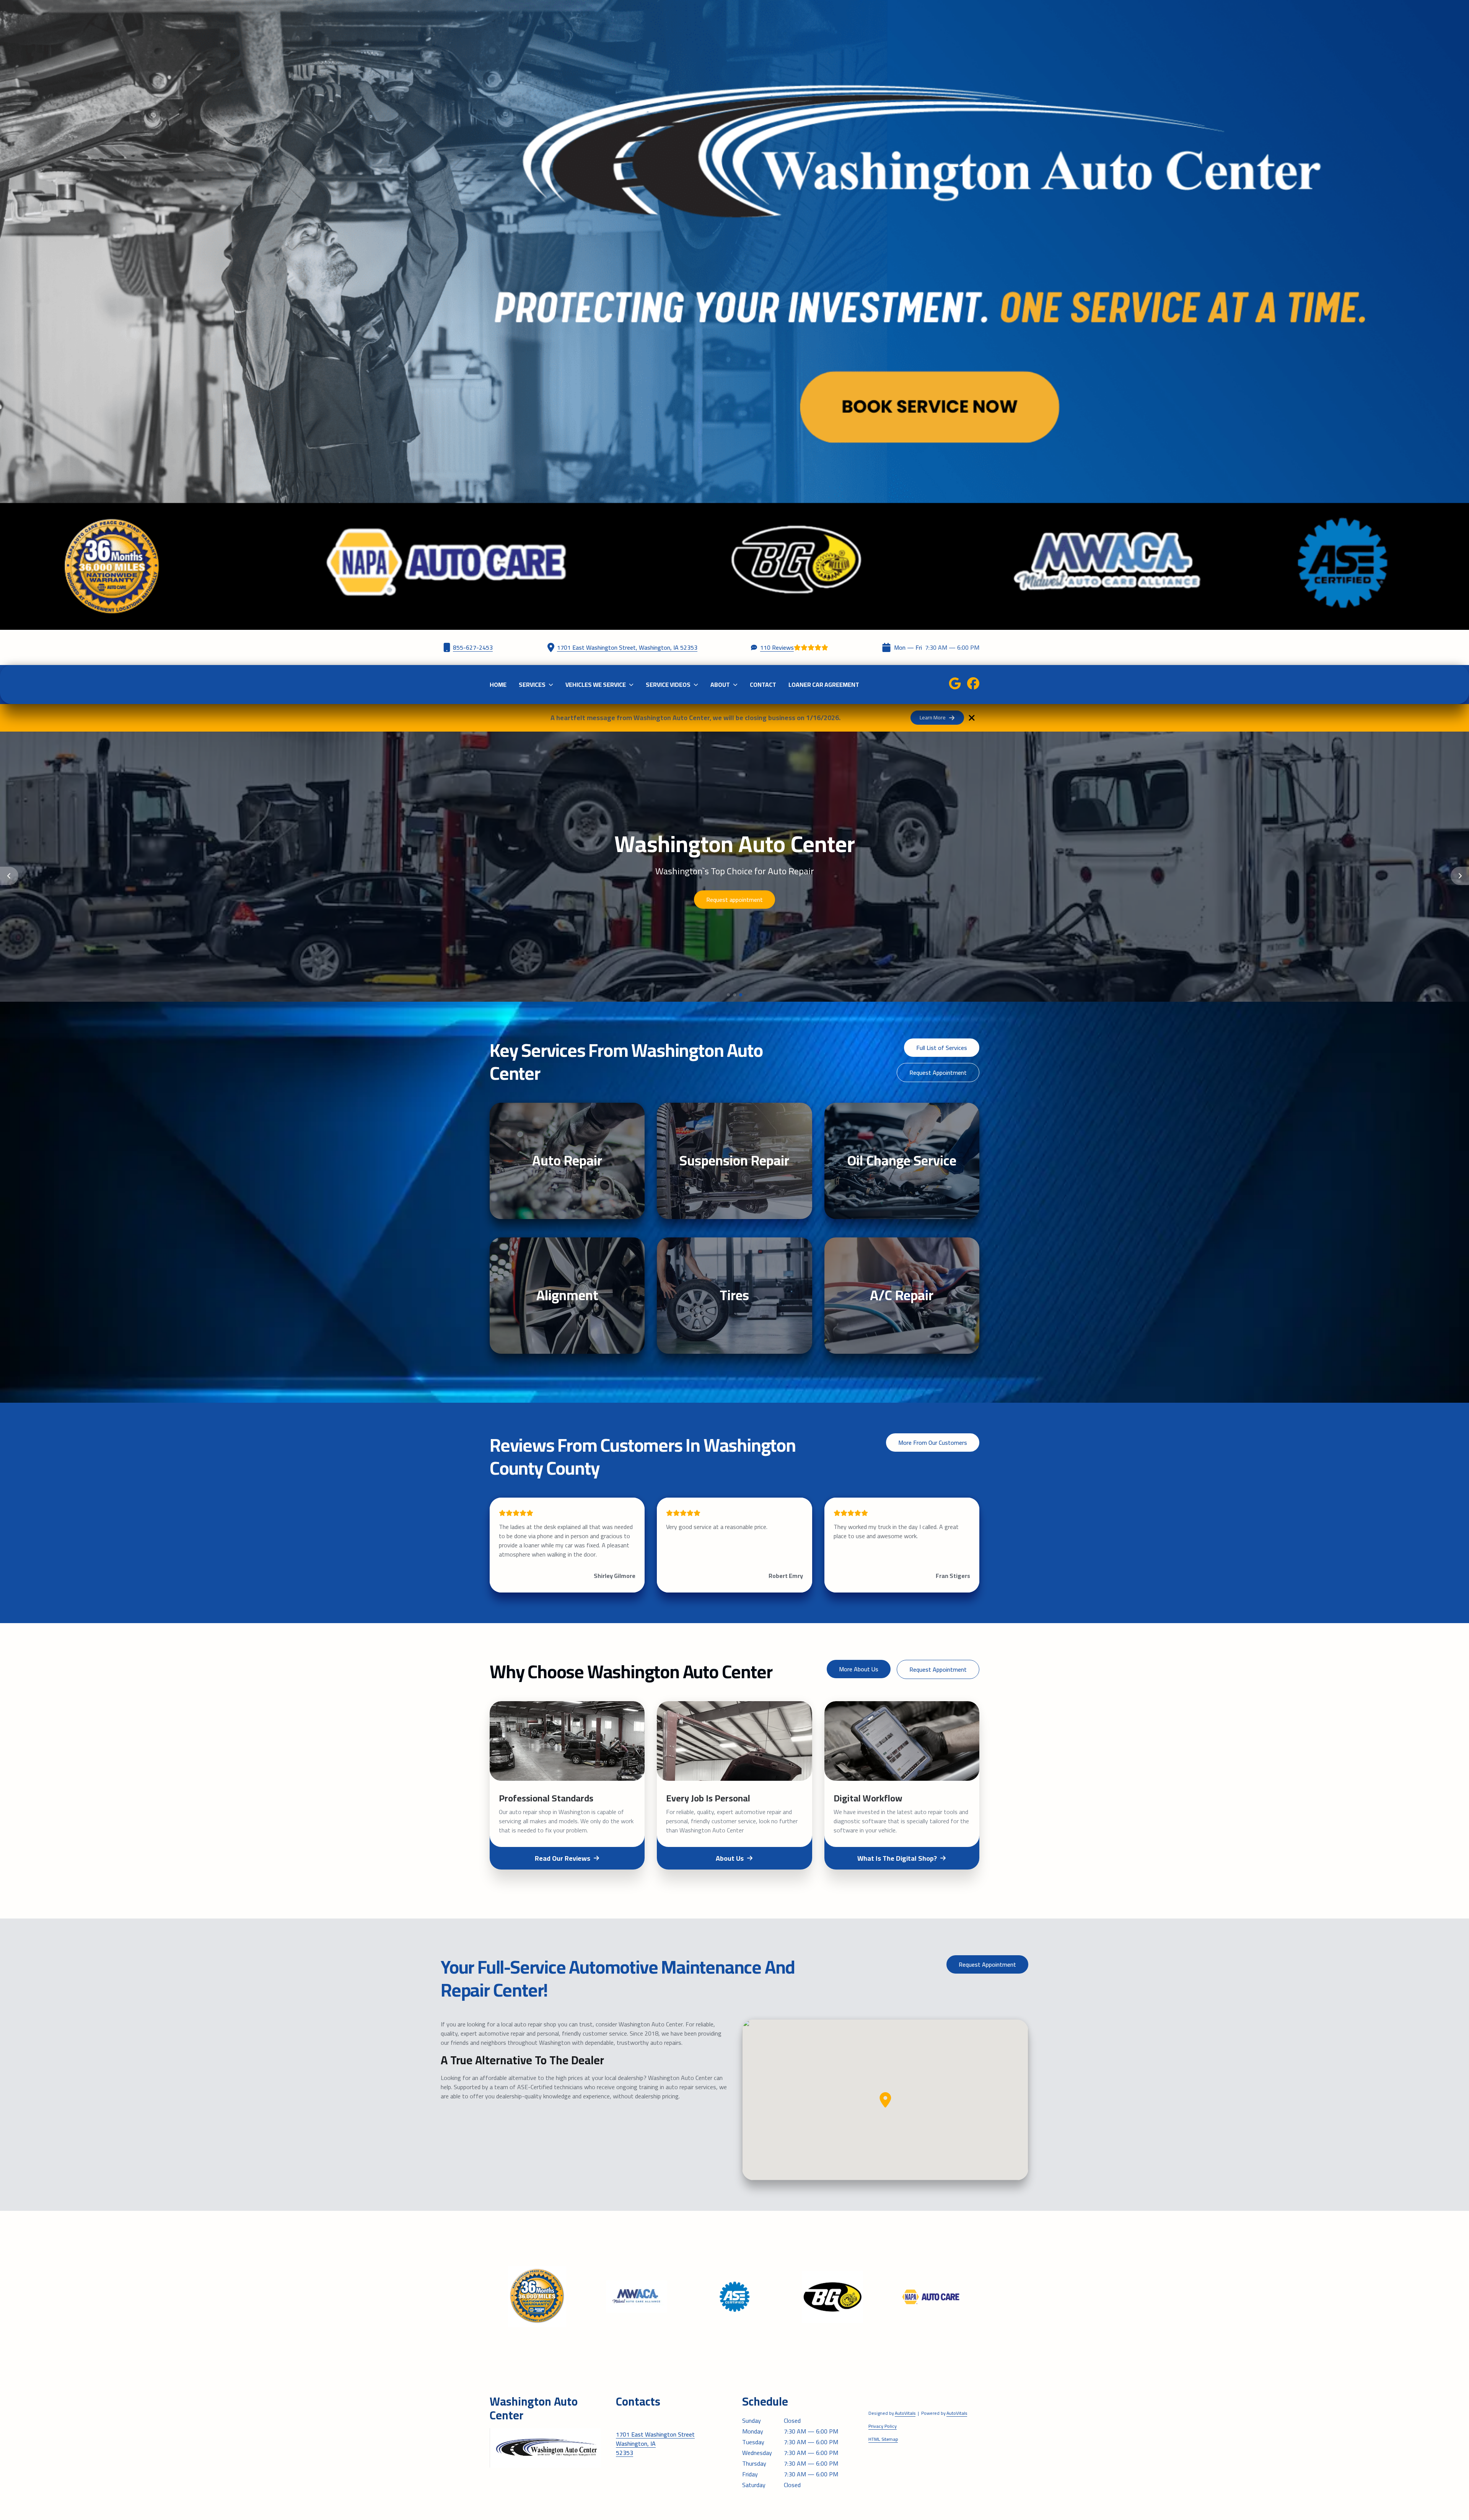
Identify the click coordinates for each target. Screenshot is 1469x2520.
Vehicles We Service (596, 685)
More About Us (859, 1669)
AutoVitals (905, 2413)
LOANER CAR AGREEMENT (824, 685)
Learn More (933, 717)
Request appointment (678, 900)
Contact (763, 685)
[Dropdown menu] (551, 685)
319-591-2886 (636, 2419)
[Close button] (972, 718)
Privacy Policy (883, 2426)
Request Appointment (938, 1073)
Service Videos (668, 685)
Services (532, 685)
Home (498, 685)
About (720, 685)
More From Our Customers (933, 1443)
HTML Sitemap (883, 2439)
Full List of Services (942, 1048)
